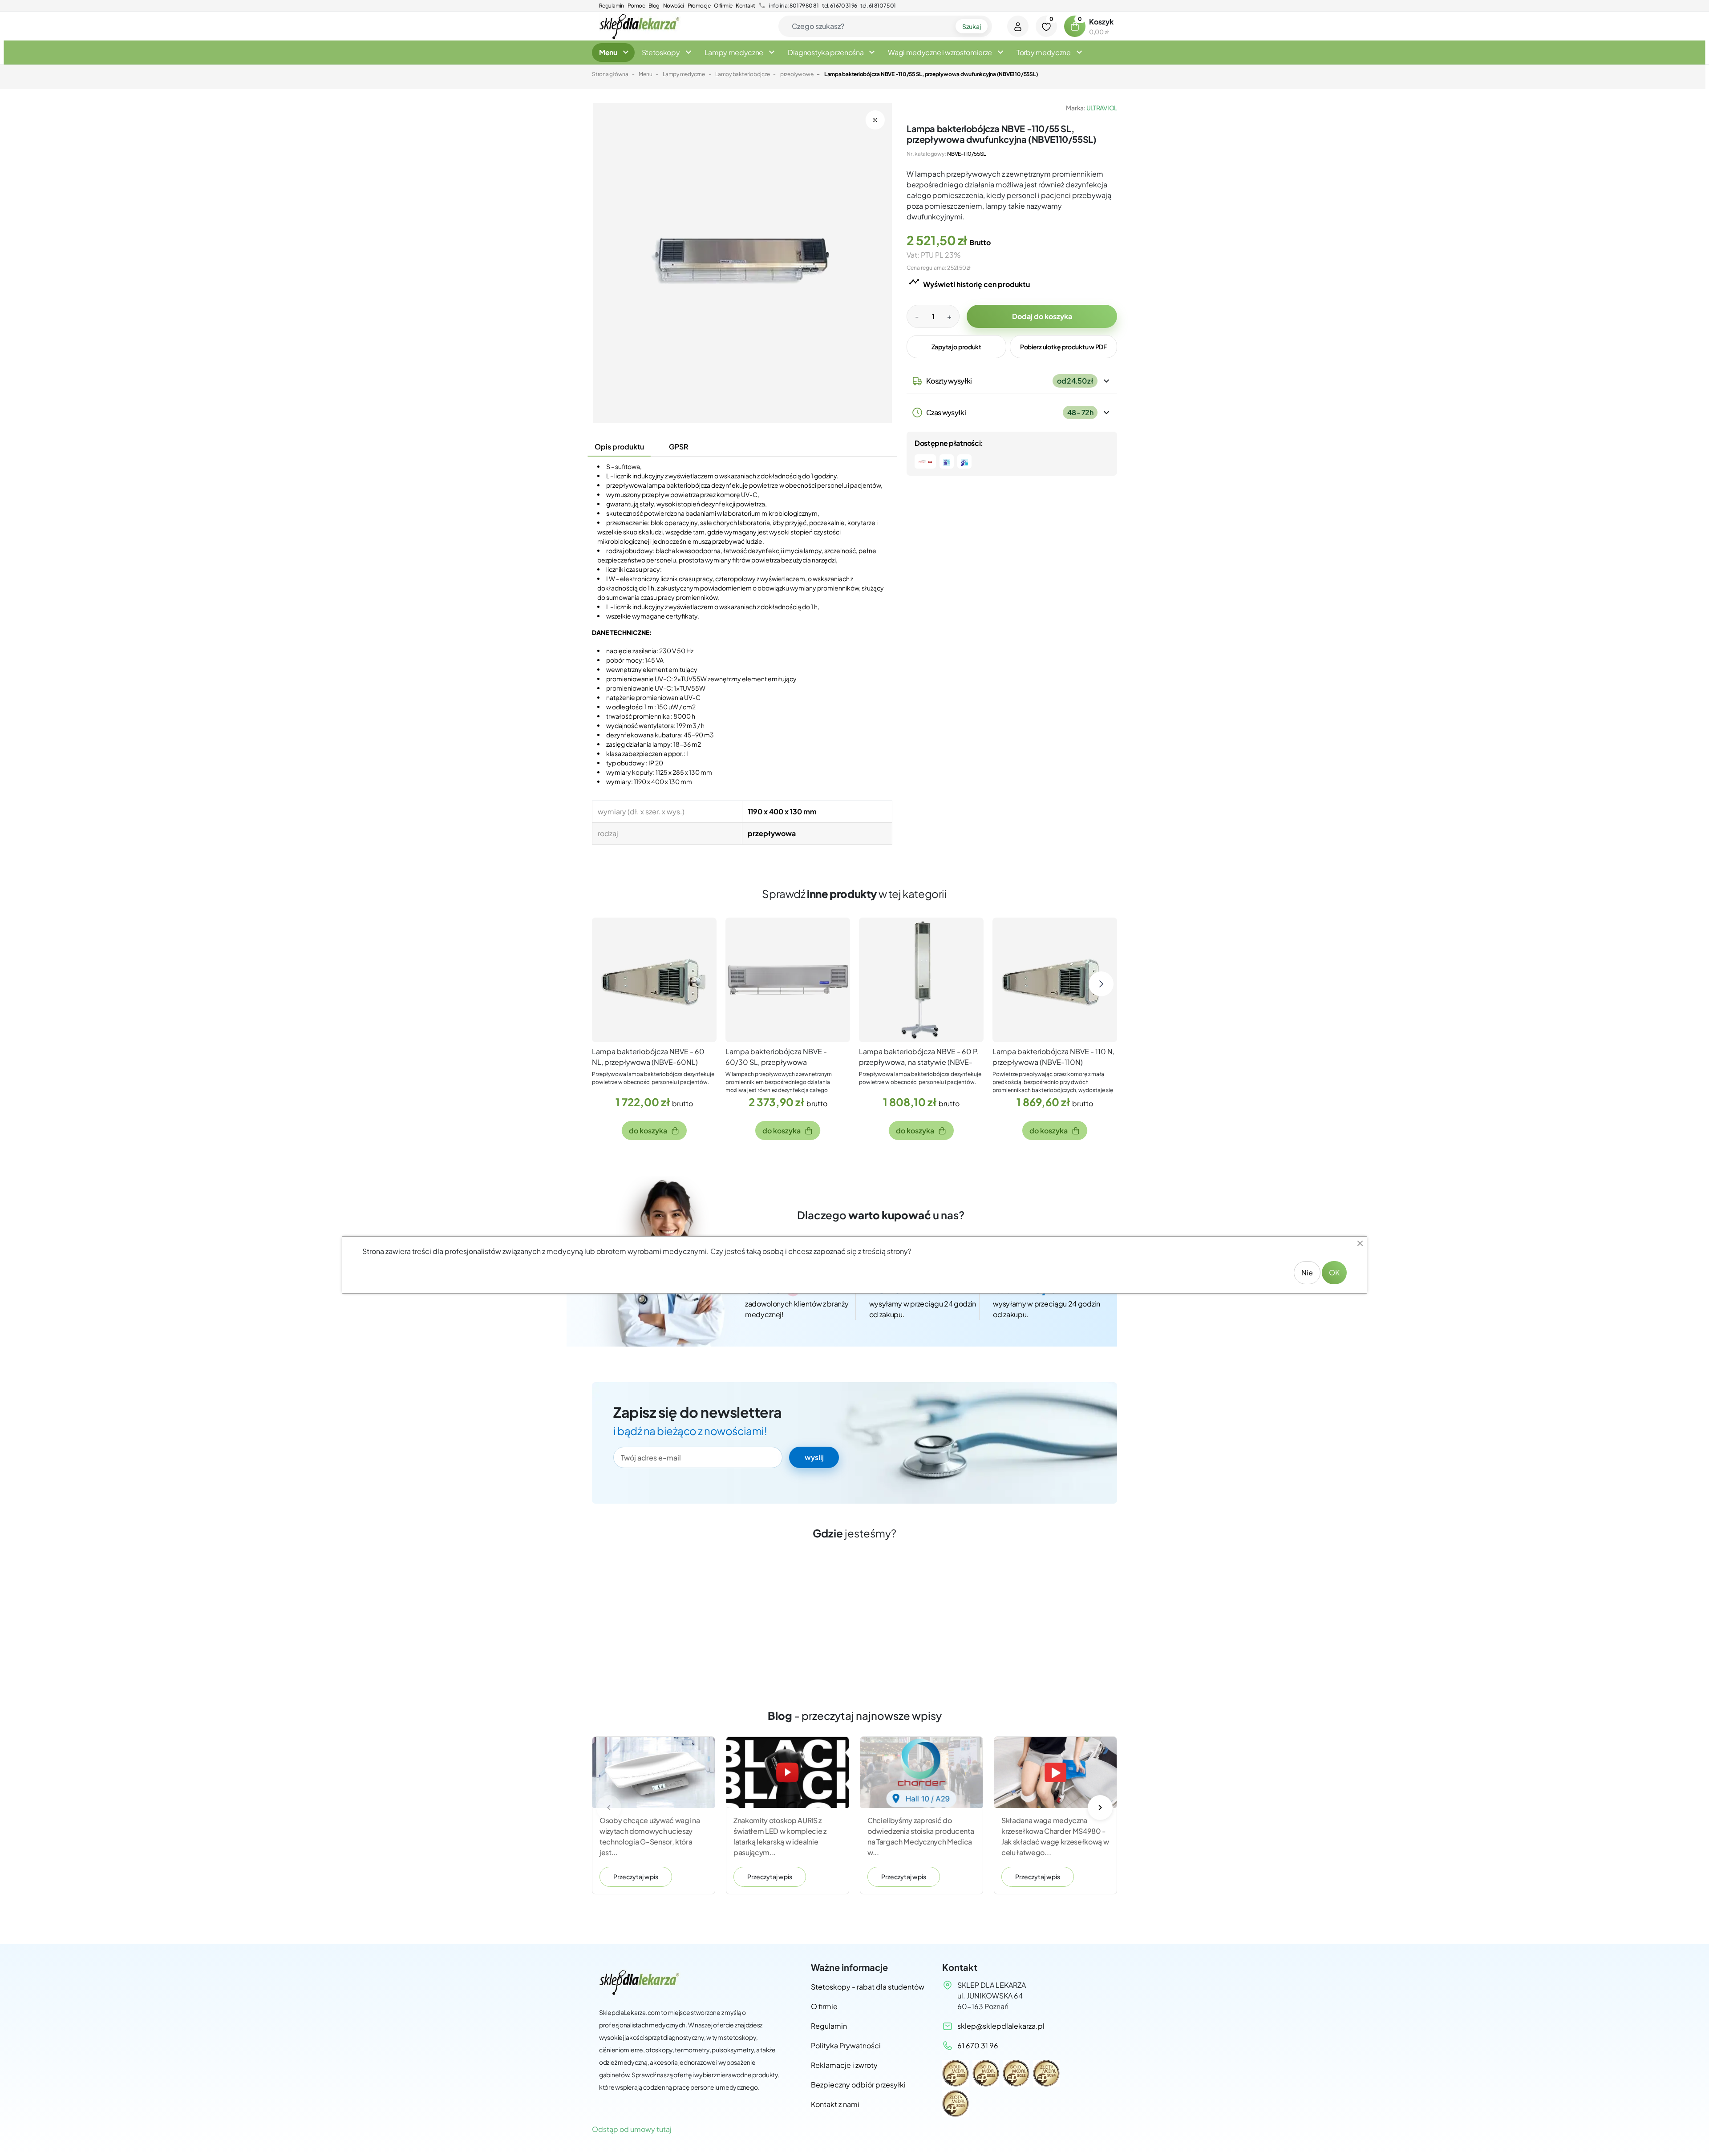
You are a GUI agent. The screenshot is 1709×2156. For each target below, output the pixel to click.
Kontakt (745, 6)
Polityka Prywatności (846, 2045)
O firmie (723, 6)
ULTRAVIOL (1102, 108)
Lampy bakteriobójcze (742, 74)
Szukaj (972, 26)
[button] (1075, 26)
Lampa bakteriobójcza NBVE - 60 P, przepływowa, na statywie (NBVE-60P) (919, 1062)
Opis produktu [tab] (619, 447)
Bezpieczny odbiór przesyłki (858, 2085)
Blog (654, 6)
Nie (1307, 1272)
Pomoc (636, 6)
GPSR (678, 447)
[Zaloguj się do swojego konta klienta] (1018, 26)
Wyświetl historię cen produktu (969, 283)
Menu (645, 74)
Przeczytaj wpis (636, 1877)
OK (1334, 1272)
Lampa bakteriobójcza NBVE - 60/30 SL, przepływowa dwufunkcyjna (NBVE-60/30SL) (779, 1062)
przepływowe (797, 74)
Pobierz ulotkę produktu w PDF (1063, 347)
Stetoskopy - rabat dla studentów (868, 1987)
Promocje (699, 6)
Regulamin (612, 6)
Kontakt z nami (835, 2104)
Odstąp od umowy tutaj (632, 2129)
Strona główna (610, 74)
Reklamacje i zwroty (844, 2065)
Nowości (674, 6)
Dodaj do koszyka (1042, 316)
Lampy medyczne (684, 74)
